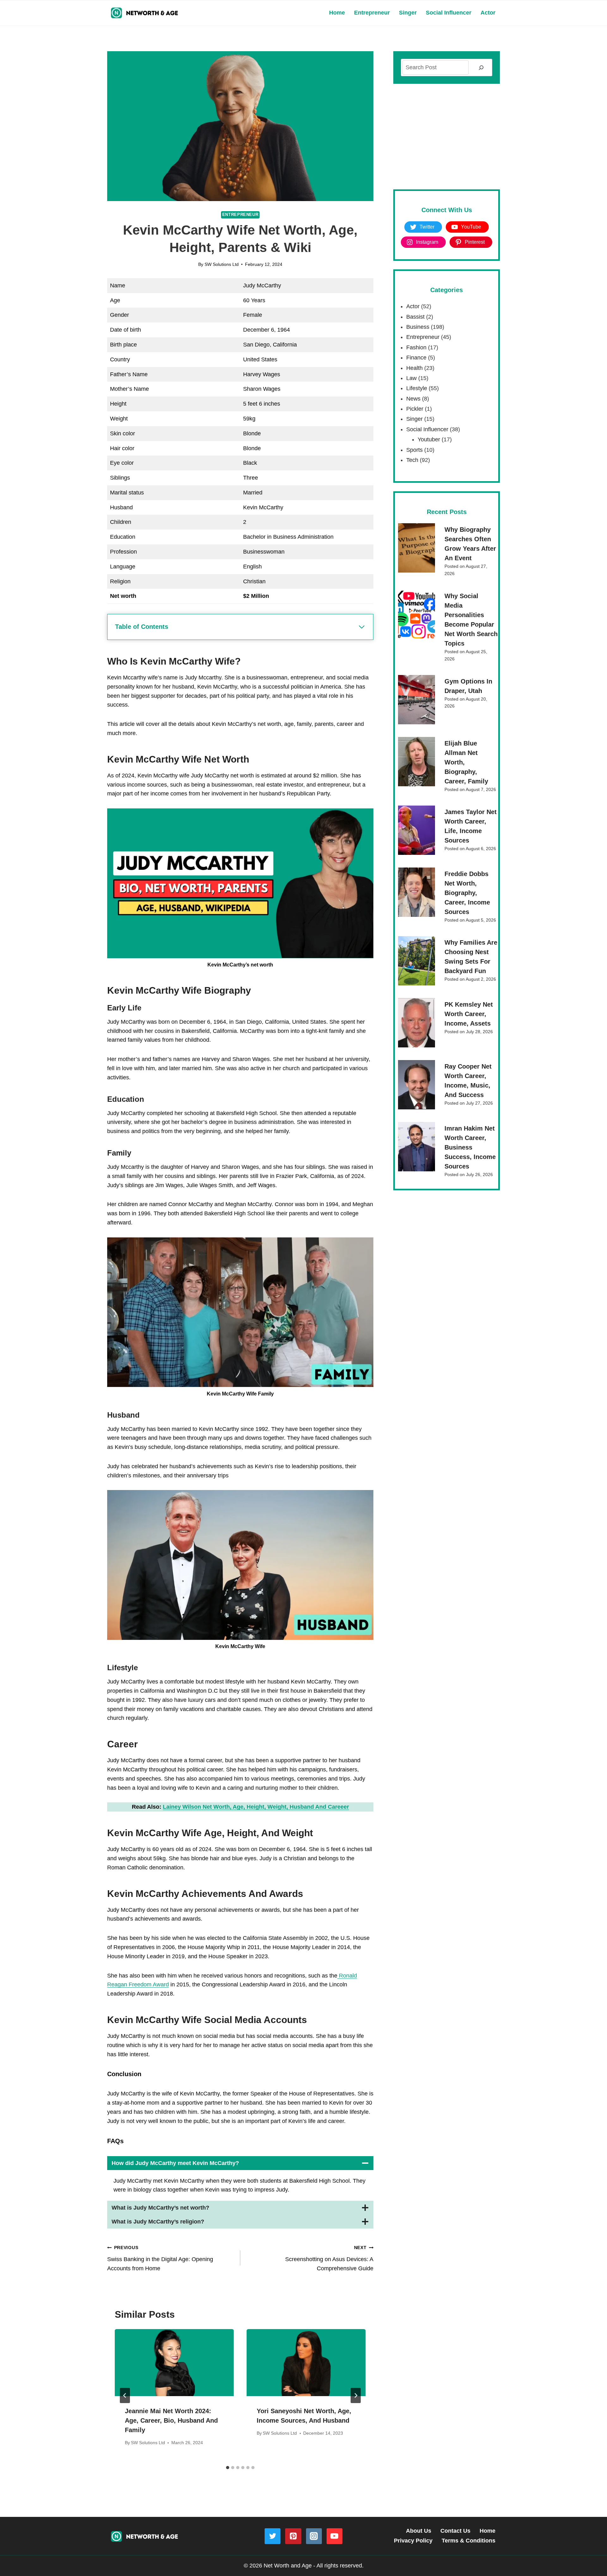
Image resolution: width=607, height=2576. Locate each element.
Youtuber (429, 439)
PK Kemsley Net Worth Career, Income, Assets (469, 1014)
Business (418, 327)
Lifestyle (417, 388)
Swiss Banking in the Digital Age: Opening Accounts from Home (160, 2258)
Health (414, 368)
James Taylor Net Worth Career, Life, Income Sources (471, 826)
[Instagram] (314, 2536)
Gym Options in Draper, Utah (468, 686)
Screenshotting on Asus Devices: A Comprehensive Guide (329, 2258)
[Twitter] (273, 2536)
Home (337, 13)
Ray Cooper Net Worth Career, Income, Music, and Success (468, 1081)
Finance (416, 358)
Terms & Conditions (469, 2541)
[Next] (356, 2395)
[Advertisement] (447, 137)
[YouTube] (334, 2536)
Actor (488, 13)
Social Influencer (449, 13)
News (413, 399)
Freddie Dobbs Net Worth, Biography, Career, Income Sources (467, 893)
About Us (419, 2531)
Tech (412, 460)
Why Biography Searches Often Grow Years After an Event (470, 544)
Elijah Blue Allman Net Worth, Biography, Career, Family (466, 762)
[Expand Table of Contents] (362, 627)
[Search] (481, 67)
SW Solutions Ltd (222, 264)
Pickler (415, 409)
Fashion (416, 347)
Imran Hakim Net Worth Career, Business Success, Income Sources (470, 1147)
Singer (408, 13)
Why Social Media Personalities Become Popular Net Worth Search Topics (471, 620)
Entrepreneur (372, 13)
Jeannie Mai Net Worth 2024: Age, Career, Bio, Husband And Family (171, 2420)
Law (411, 378)
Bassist (415, 317)
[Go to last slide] (125, 2395)
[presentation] (174, 2363)
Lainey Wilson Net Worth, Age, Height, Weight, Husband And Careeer (256, 1807)
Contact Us (455, 2531)
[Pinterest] (293, 2536)
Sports (414, 450)
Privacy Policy (413, 2541)
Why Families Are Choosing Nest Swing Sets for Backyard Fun (471, 957)
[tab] (228, 2468)
